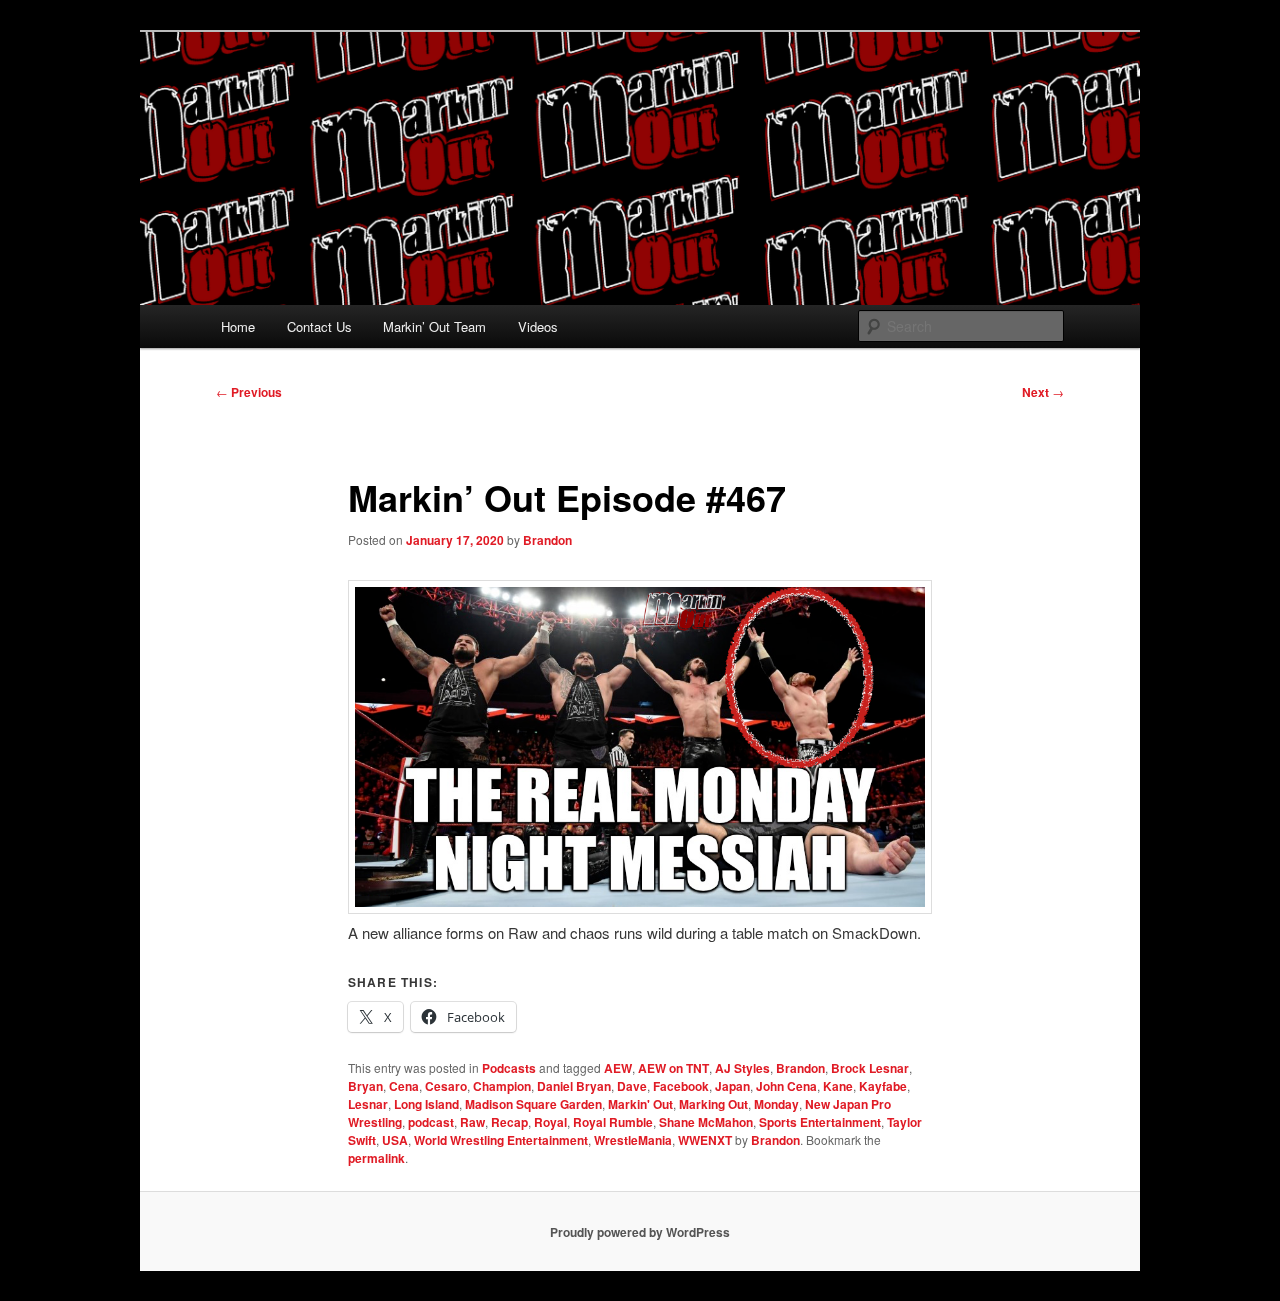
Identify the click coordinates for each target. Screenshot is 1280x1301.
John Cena (786, 1086)
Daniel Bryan (574, 1086)
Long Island (426, 1104)
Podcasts (509, 1068)
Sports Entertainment (820, 1122)
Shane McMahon (706, 1122)
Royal (550, 1122)
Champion (502, 1086)
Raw (472, 1122)
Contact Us (319, 326)
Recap (509, 1122)
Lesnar (368, 1104)
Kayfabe (883, 1086)
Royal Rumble (613, 1122)
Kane (838, 1086)
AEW (618, 1068)
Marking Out (713, 1104)
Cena (404, 1086)
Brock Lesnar (870, 1068)
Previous (249, 392)
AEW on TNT (673, 1068)
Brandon (547, 540)
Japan (732, 1086)
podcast (431, 1122)
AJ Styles (742, 1068)
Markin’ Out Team (434, 326)
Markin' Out (640, 1104)
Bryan (365, 1086)
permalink (376, 1158)
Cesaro (446, 1086)
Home (238, 326)
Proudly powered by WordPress (640, 1232)
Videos (538, 326)
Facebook (681, 1086)
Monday (776, 1104)
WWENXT (705, 1140)
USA (395, 1140)
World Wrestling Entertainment (501, 1140)
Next (1043, 392)
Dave (632, 1086)
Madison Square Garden (533, 1104)
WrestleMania (633, 1140)
